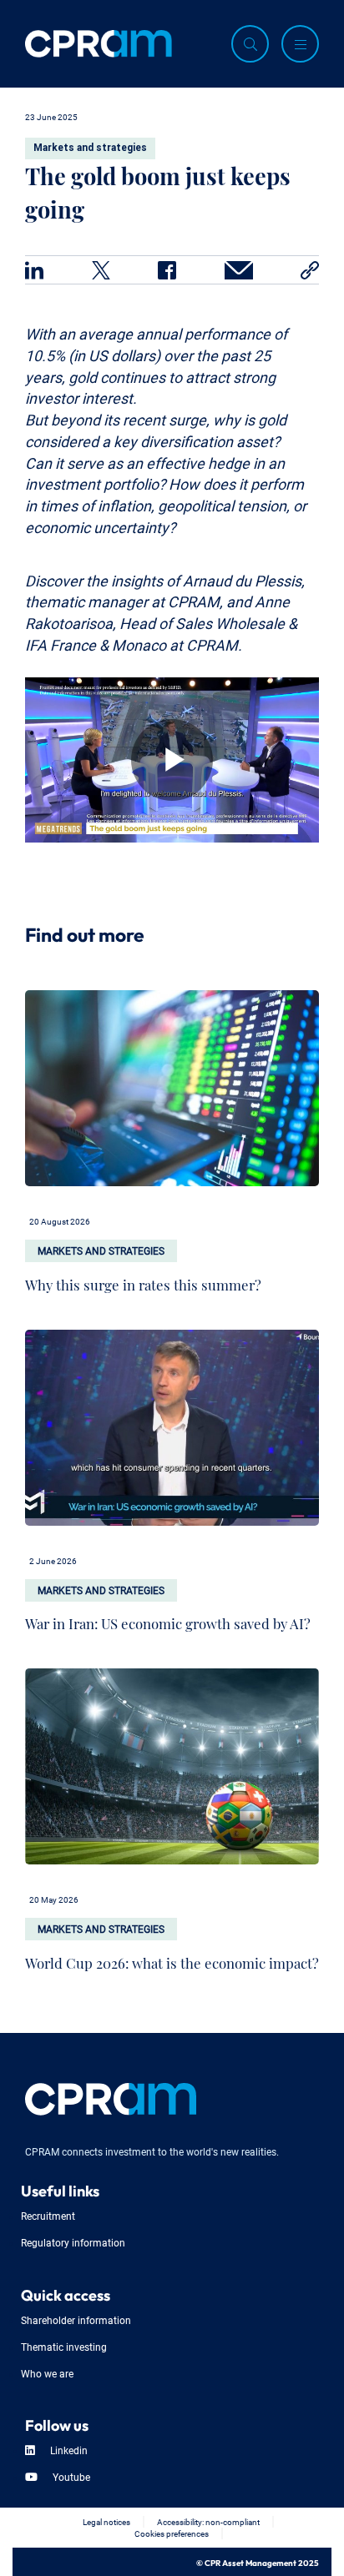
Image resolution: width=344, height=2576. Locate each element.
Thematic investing (64, 2346)
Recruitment (48, 2215)
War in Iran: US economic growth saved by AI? (168, 1620)
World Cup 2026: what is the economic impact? (172, 1959)
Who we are (47, 2373)
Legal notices (106, 2521)
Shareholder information (76, 2319)
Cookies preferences (172, 2533)
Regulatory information (73, 2242)
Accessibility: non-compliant (208, 2521)
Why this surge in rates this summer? (143, 1281)
